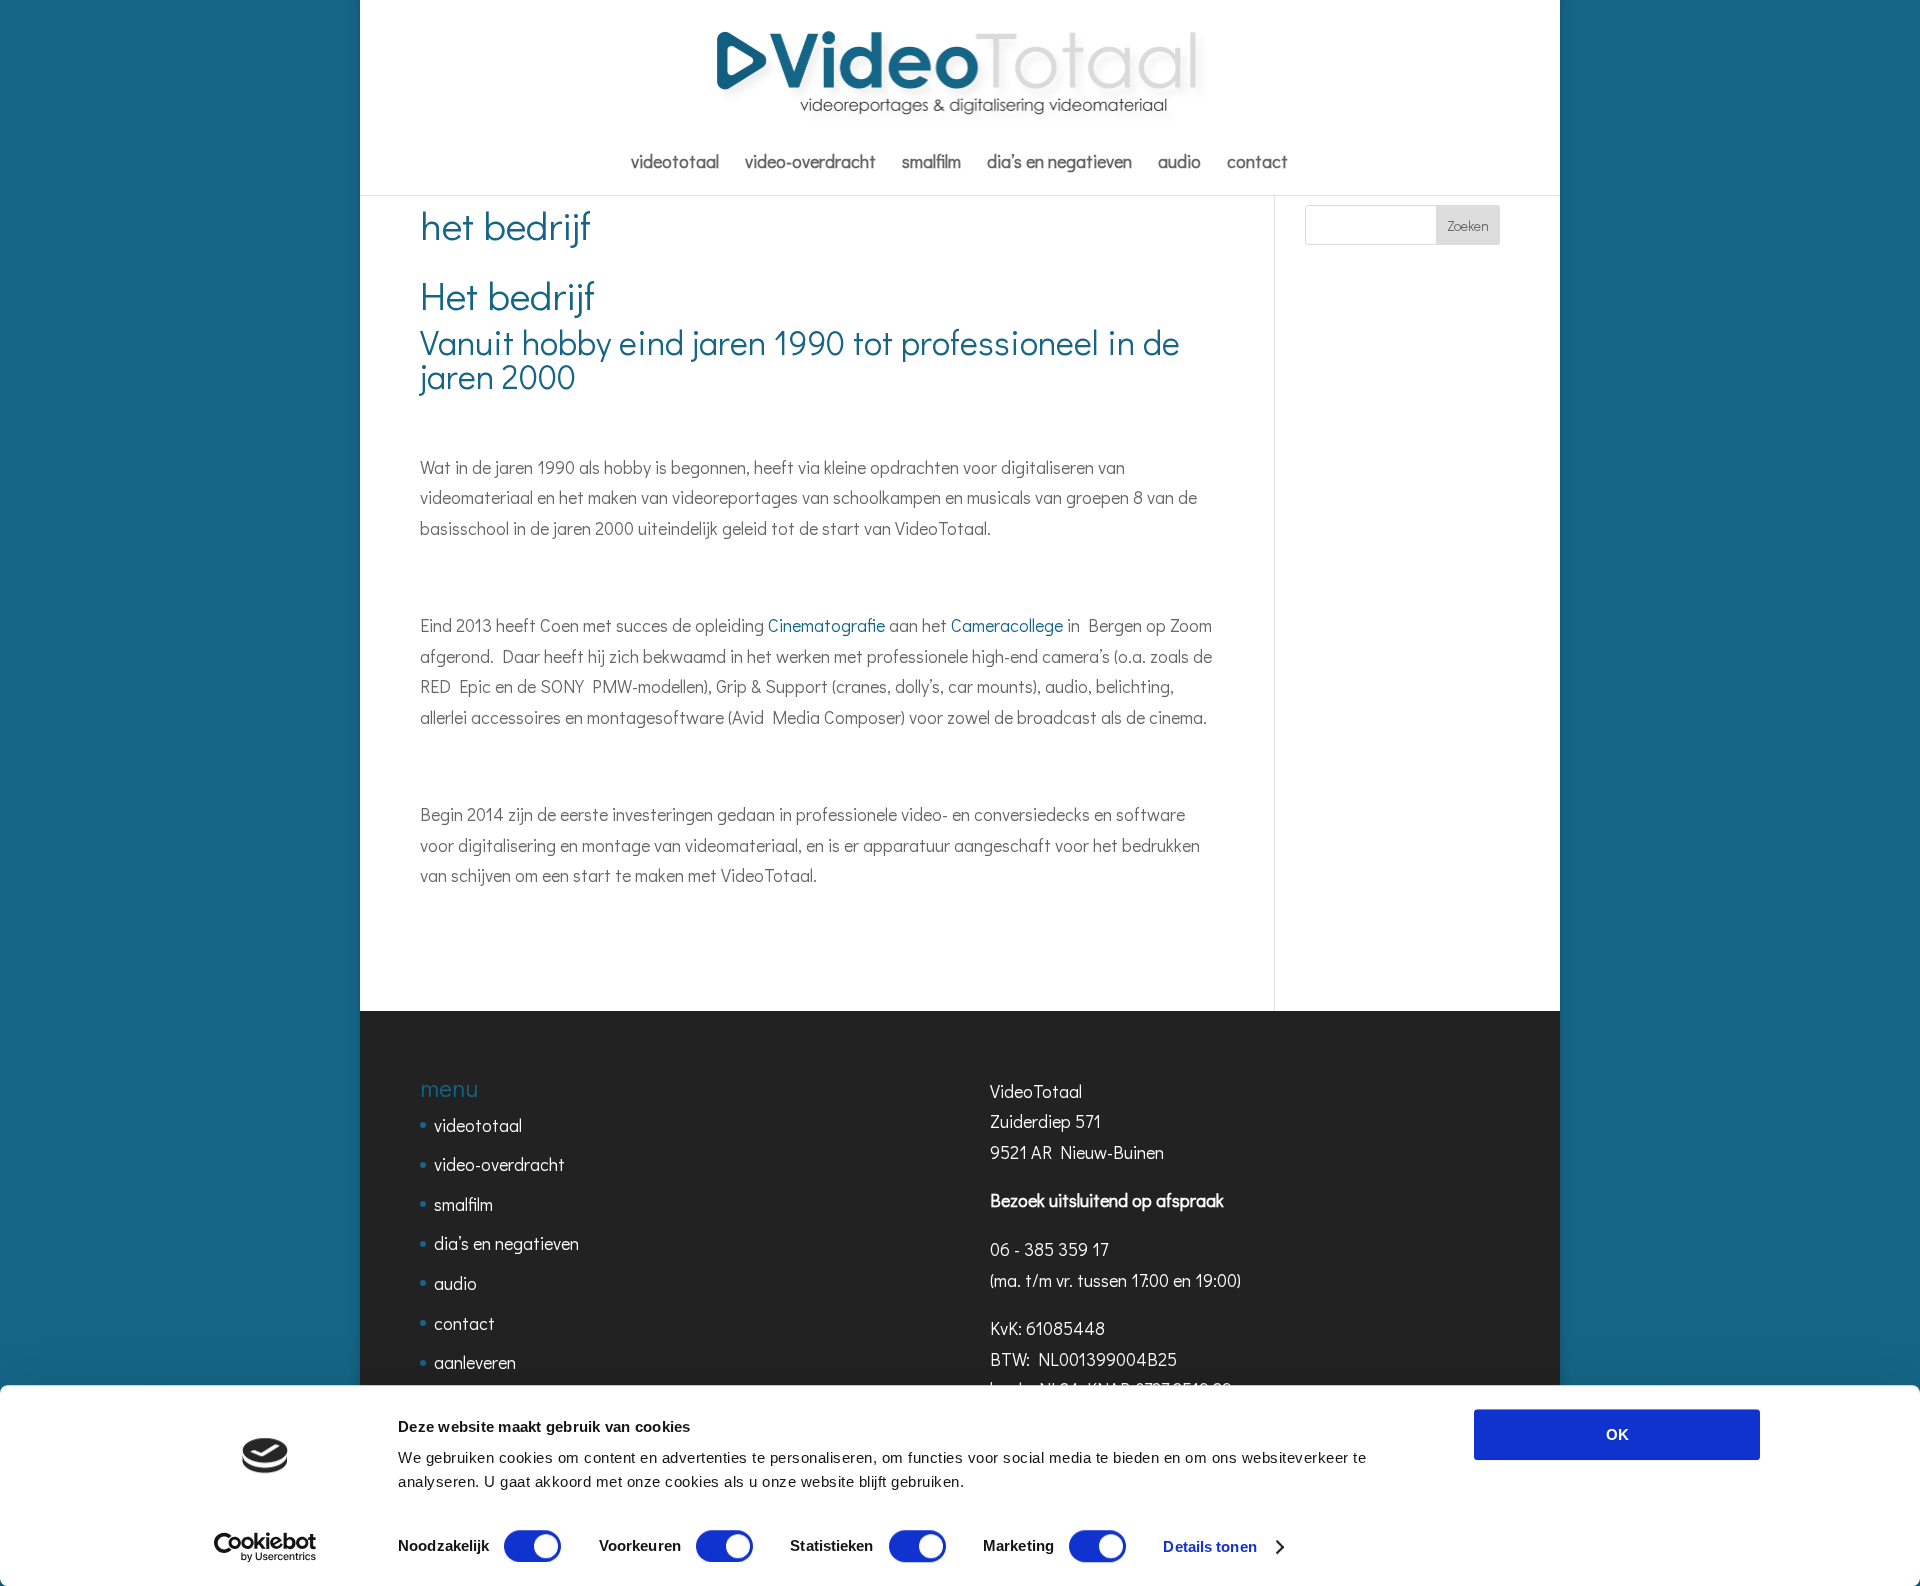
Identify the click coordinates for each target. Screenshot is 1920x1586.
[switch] (724, 1546)
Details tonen (1209, 1546)
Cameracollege (1007, 625)
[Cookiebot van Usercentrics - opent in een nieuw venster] (265, 1547)
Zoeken (1468, 225)
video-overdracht (810, 163)
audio (1179, 163)
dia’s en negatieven (1059, 163)
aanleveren (475, 1362)
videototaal (675, 163)
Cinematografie (826, 625)
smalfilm (931, 163)
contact (1257, 163)
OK (1617, 1434)
